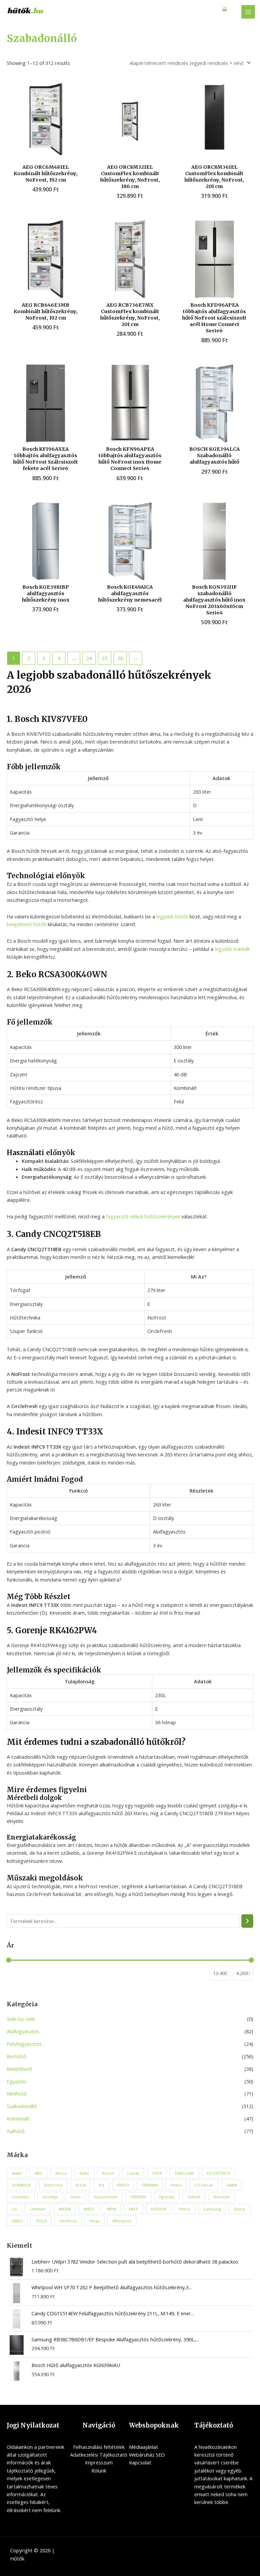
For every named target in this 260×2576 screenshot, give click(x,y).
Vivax (95, 2221)
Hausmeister (106, 2197)
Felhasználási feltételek (99, 2447)
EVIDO (123, 2185)
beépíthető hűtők (27, 924)
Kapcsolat (140, 2462)
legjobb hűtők (172, 916)
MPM (112, 2209)
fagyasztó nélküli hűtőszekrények (143, 1216)
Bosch (108, 2173)
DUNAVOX (21, 2185)
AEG (39, 2173)
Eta (101, 2185)
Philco (185, 2209)
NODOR (159, 2209)
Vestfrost (68, 2221)
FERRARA (150, 2185)
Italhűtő (16, 2131)
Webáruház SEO (147, 2455)
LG (14, 2209)
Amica (61, 2173)
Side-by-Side (21, 2019)
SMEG (17, 2221)
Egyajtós (17, 2081)
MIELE (89, 2209)
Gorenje (50, 2197)
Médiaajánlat (144, 2447)
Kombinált (18, 2118)
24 (89, 658)
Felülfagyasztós (24, 2044)
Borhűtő (16, 2056)
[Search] (247, 1921)
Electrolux (53, 2185)
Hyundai (167, 2197)
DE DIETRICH (219, 2173)
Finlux (176, 2185)
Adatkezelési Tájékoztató (99, 2455)
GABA (232, 2185)
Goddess (21, 2197)
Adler (17, 2173)
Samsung (212, 2209)
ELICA (81, 2185)
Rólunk (99, 2470)
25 (105, 658)
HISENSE (138, 2197)
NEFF (134, 2209)
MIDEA (65, 2209)
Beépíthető (19, 2069)
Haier (76, 2197)
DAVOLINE (184, 2173)
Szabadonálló (22, 2106)
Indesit (194, 2197)
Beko (84, 2173)
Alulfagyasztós (23, 2031)
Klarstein (222, 2197)
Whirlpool (122, 2221)
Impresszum (99, 2462)
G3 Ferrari (204, 2185)
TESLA (41, 2221)
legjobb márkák (232, 949)
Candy (133, 2173)
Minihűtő (17, 2093)
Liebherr (38, 2209)
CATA (157, 2173)
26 (120, 658)
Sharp (239, 2209)
